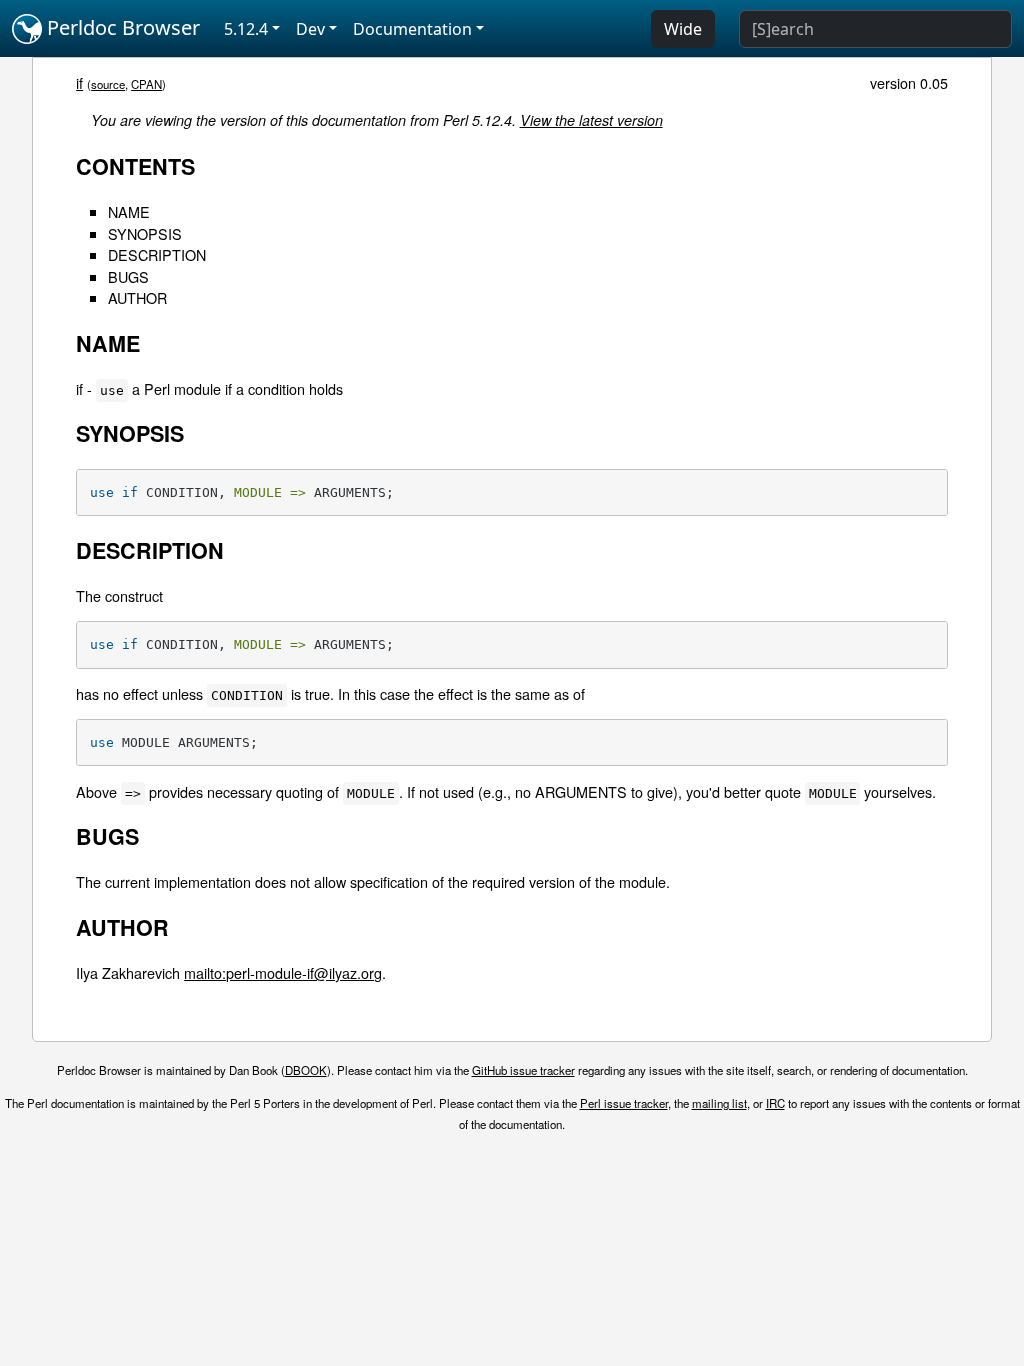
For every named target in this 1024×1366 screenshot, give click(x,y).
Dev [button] (310, 29)
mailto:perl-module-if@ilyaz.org (283, 972)
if (79, 82)
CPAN (146, 84)
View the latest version (591, 120)
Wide (683, 29)
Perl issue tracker (624, 1103)
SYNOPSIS (145, 233)
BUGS (128, 276)
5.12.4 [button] (246, 29)
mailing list (719, 1103)
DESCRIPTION (157, 254)
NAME (129, 211)
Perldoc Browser (121, 27)
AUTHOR (137, 297)
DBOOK (306, 1070)
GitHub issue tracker (523, 1070)
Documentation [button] (412, 29)
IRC (775, 1103)
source (108, 84)
